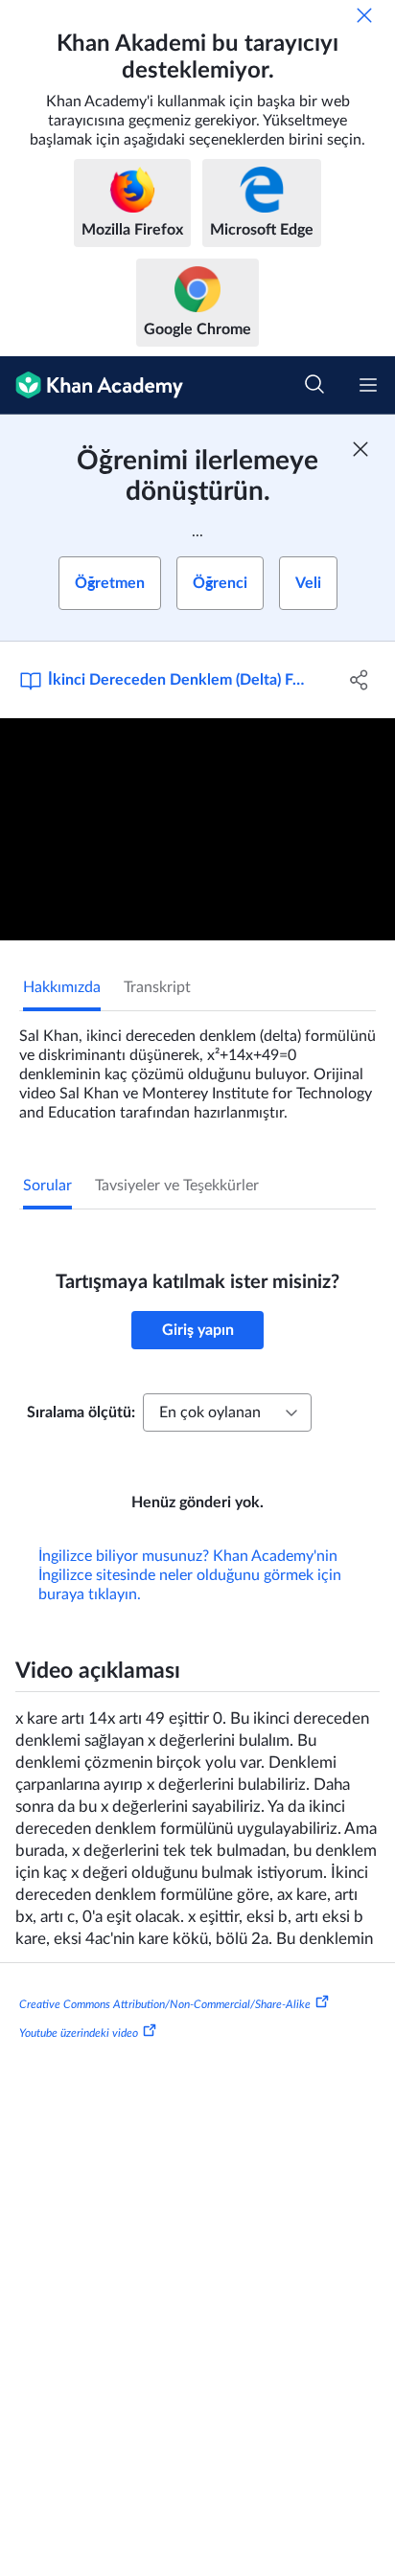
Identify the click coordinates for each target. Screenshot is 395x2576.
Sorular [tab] (47, 1186)
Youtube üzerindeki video (79, 2033)
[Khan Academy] (92, 385)
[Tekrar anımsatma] (364, 15)
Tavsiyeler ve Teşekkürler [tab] (177, 1186)
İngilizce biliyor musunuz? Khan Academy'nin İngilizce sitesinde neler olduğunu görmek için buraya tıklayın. (190, 1575)
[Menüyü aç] (368, 385)
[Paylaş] (359, 680)
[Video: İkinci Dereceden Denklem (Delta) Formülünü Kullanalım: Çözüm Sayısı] (197, 829)
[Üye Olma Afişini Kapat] (360, 449)
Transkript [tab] (157, 987)
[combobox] (227, 1412)
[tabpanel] (197, 1067)
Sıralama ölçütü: (81, 1412)
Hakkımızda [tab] (62, 987)
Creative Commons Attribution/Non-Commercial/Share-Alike (165, 2004)
